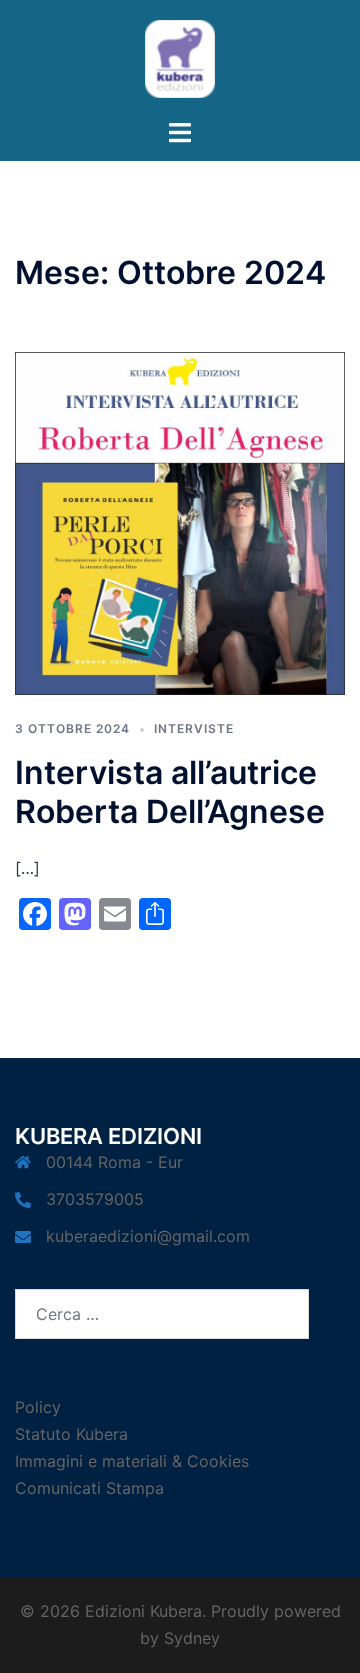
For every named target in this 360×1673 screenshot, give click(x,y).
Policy (38, 1407)
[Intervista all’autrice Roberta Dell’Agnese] (180, 522)
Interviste (194, 728)
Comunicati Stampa (89, 1488)
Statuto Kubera (71, 1434)
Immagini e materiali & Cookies (132, 1461)
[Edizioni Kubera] (180, 57)
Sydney (192, 1638)
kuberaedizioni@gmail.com (148, 1236)
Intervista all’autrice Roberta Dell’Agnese (170, 791)
